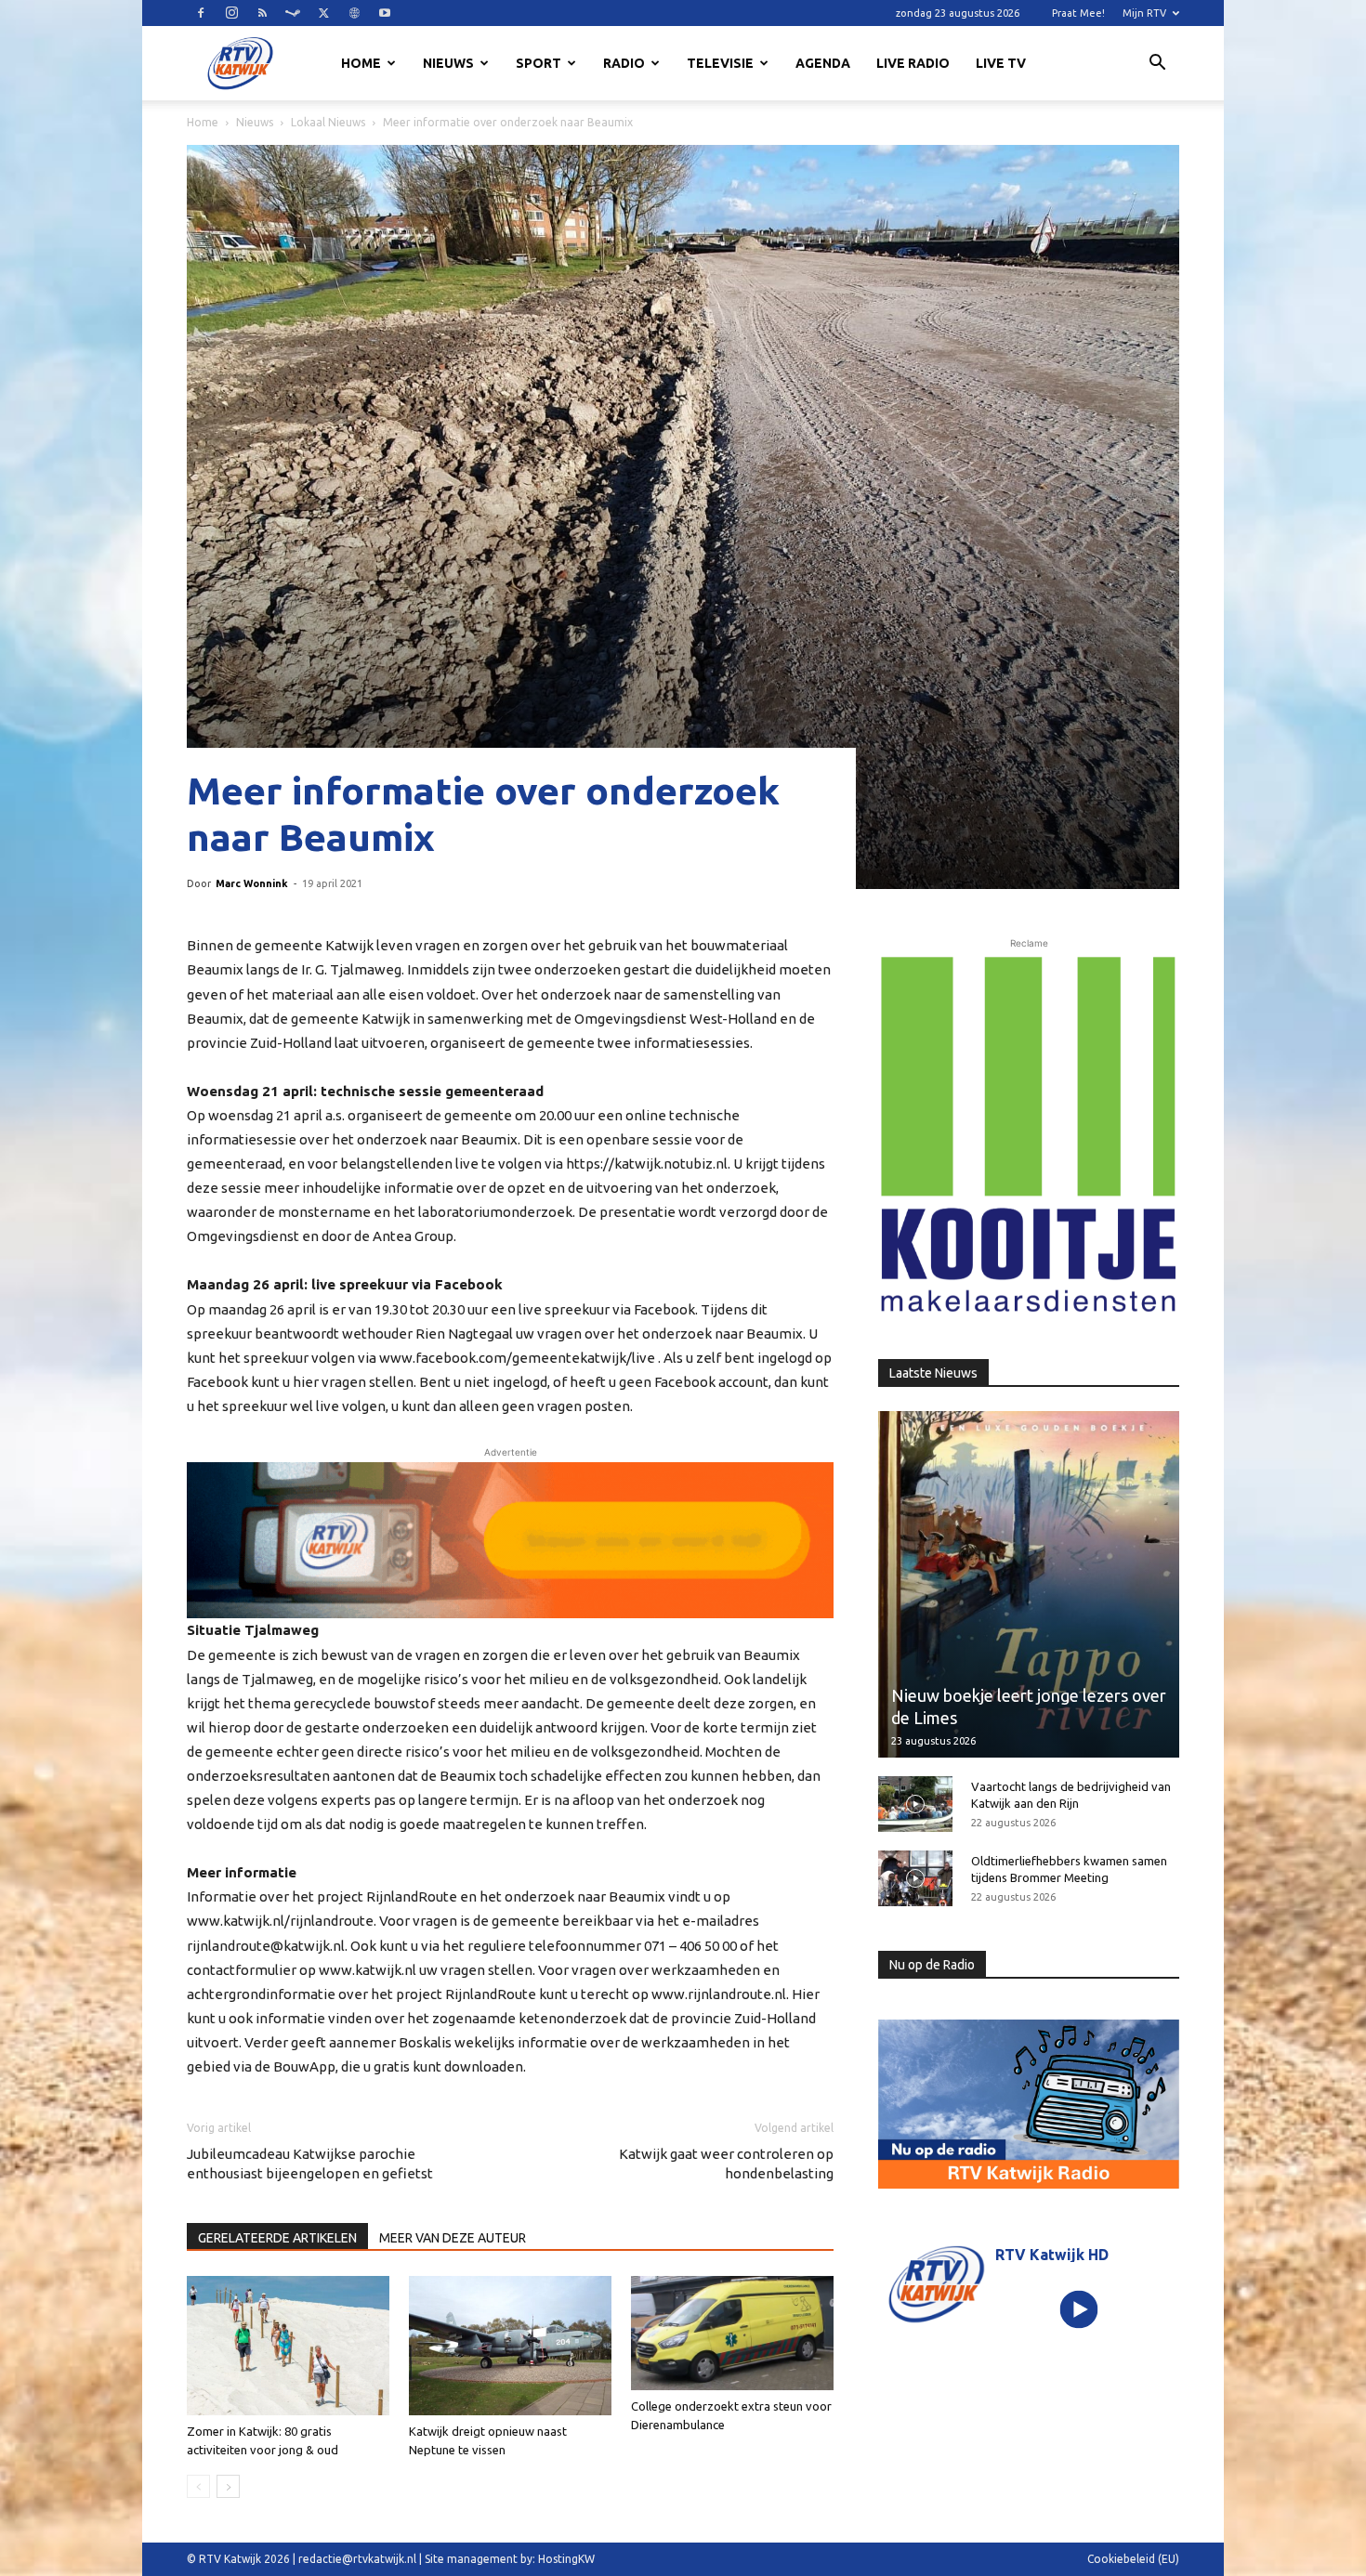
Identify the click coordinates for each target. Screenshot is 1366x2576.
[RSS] (262, 13)
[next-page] (228, 2486)
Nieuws (448, 63)
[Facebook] (201, 13)
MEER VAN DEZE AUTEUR (453, 2238)
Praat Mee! (1078, 13)
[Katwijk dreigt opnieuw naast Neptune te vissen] (510, 2346)
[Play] (1079, 2309)
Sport (539, 63)
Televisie (720, 63)
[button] (1157, 65)
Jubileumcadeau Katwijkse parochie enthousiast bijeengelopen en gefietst (310, 2164)
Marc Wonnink (252, 883)
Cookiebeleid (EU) (1133, 2559)
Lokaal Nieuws (328, 122)
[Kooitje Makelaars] (1029, 1135)
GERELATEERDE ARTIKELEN (277, 2238)
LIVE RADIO (913, 63)
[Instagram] (231, 13)
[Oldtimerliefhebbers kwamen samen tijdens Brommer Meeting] (915, 1878)
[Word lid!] (510, 1540)
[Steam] (293, 13)
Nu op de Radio (932, 1965)
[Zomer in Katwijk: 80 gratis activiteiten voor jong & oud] (288, 2346)
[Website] (354, 13)
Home (361, 63)
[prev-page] (198, 2486)
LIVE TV (1001, 63)
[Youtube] (385, 13)
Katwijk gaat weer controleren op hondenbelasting (726, 2164)
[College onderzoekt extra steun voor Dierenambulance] (732, 2333)
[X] (323, 13)
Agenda (823, 63)
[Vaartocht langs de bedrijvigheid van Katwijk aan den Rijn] (915, 1804)
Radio (624, 63)
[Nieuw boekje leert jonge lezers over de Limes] (1029, 1584)
